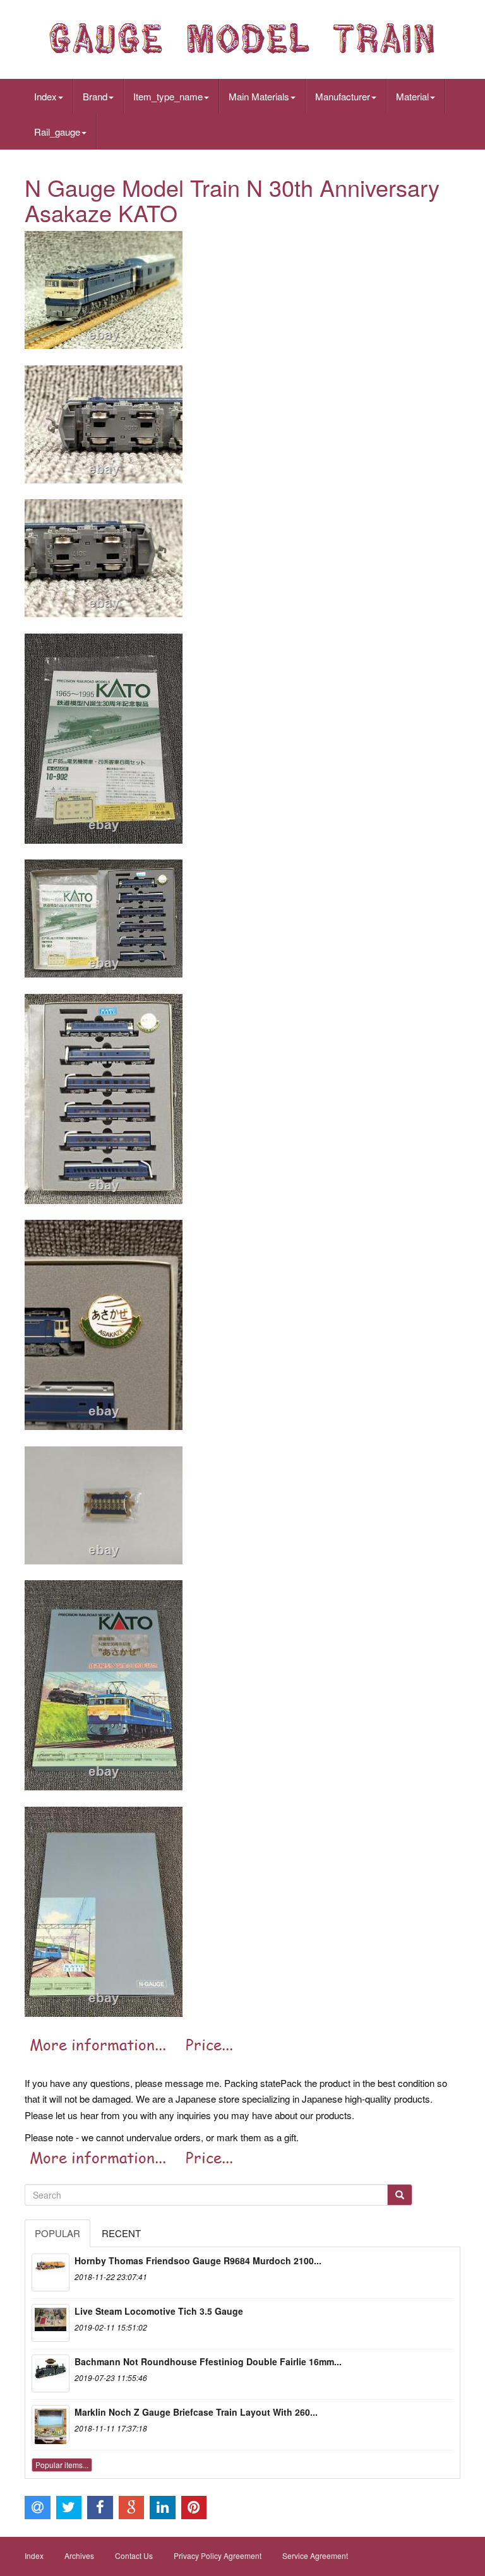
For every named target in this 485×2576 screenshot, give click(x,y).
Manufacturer (343, 96)
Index (45, 96)
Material (412, 96)
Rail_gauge (57, 132)
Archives (79, 2555)
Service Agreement (315, 2555)
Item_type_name (168, 96)
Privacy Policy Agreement (218, 2555)
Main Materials (259, 96)
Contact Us (134, 2555)
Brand (95, 96)
